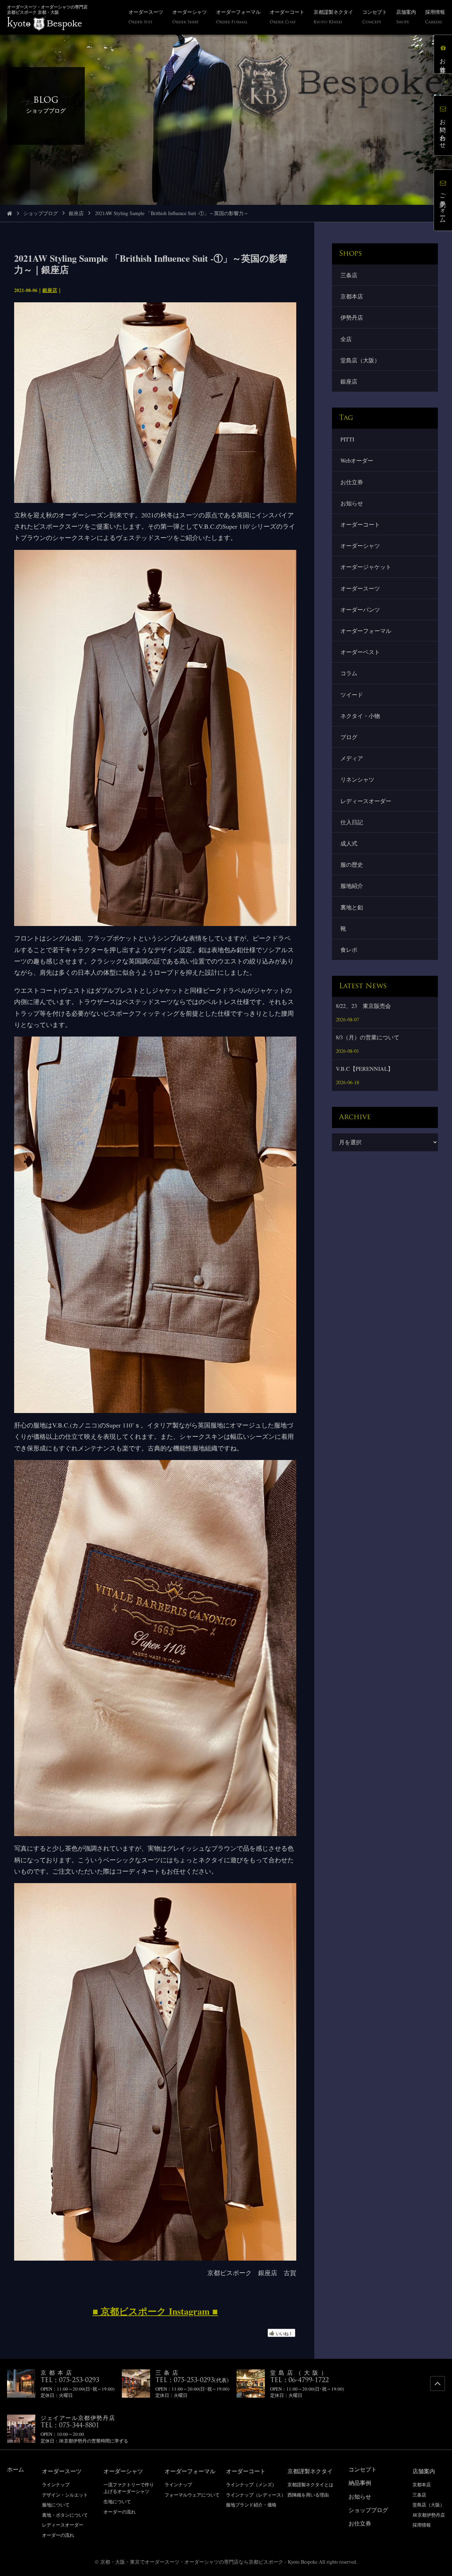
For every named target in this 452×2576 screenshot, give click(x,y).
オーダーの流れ (58, 2535)
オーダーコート (360, 524)
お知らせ (352, 503)
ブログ (349, 737)
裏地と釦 (352, 907)
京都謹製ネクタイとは (310, 2485)
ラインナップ (56, 2485)
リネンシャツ (357, 779)
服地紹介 (352, 886)
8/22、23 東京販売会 (363, 1006)
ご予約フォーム (443, 205)
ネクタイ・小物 (360, 716)
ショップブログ (41, 213)
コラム (349, 673)
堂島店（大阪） (360, 360)
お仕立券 (352, 482)
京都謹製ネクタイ (310, 2471)
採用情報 (422, 2525)
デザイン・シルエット (65, 2495)
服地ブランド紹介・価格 (251, 2505)
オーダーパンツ (360, 609)
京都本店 (352, 296)
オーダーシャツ (360, 545)
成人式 (349, 843)
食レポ (349, 949)
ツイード (352, 695)
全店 (346, 339)
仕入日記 (352, 822)
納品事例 (360, 2483)
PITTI (347, 439)
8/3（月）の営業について (368, 1037)
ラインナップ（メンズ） (251, 2485)
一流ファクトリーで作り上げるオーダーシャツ (129, 2488)
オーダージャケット (366, 567)
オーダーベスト (360, 652)
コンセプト (363, 2469)
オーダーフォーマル (366, 631)
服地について (56, 2505)
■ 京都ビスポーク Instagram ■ (155, 2311)
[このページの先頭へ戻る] (438, 2384)
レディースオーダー (366, 801)
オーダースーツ (360, 588)
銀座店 (76, 213)
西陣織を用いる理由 (308, 2495)
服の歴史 (352, 864)
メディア (352, 758)
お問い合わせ (443, 130)
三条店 (349, 275)
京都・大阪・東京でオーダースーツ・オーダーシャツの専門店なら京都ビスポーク (192, 2562)
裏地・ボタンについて (65, 2515)
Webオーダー (357, 460)
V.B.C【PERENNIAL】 (365, 1069)
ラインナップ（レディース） (256, 2495)
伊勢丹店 (352, 317)
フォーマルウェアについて (192, 2495)
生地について (117, 2501)
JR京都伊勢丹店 (429, 2515)
